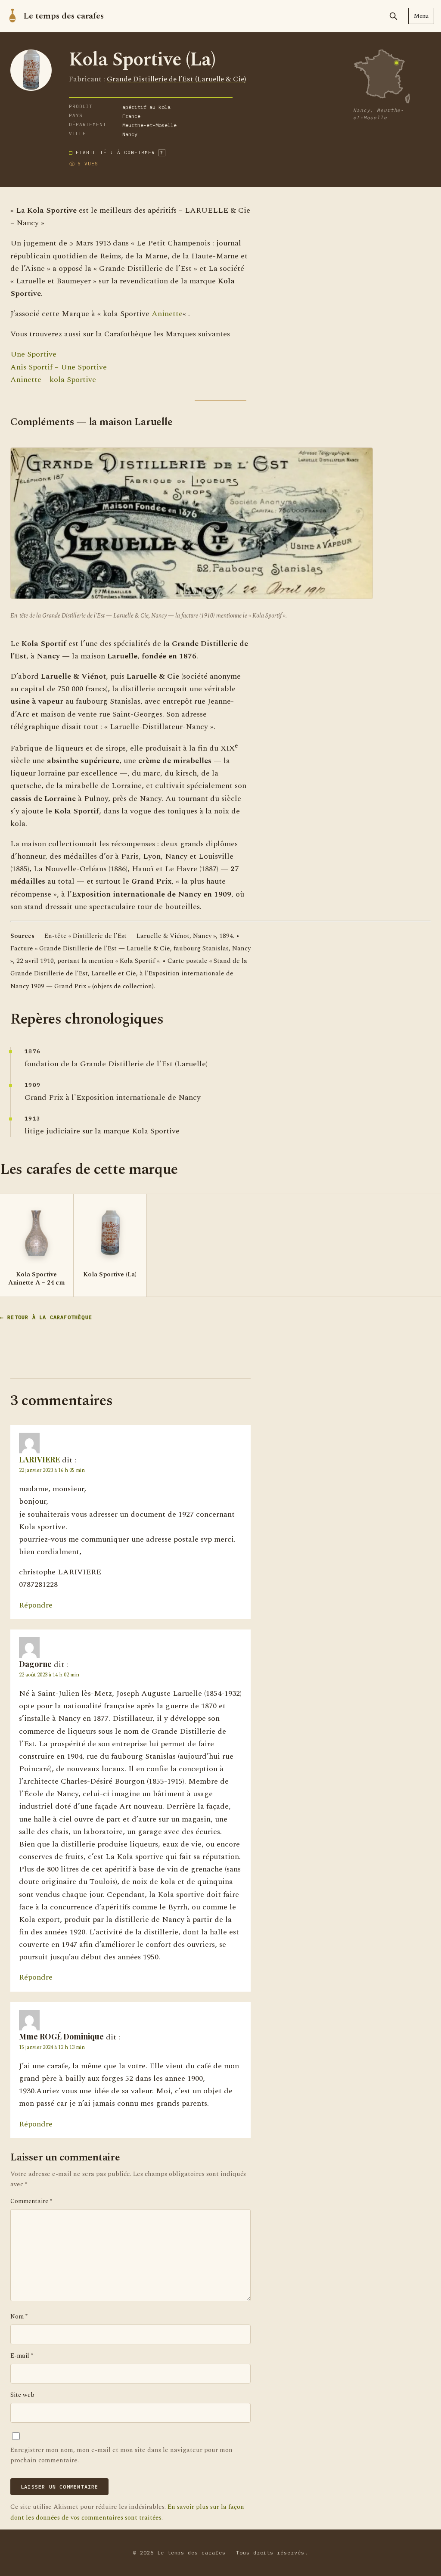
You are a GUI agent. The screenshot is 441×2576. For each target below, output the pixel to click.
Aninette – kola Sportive (53, 380)
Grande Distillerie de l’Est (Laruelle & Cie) (176, 79)
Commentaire (31, 2201)
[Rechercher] (393, 16)
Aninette (167, 314)
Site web (22, 2395)
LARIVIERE (39, 1459)
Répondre (36, 1605)
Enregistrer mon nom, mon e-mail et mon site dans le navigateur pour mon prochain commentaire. (121, 2455)
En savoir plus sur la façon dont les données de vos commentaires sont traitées (127, 2512)
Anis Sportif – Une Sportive (59, 367)
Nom (19, 2317)
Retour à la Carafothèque (50, 1317)
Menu (421, 16)
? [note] (162, 153)
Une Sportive (33, 354)
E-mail (22, 2356)
